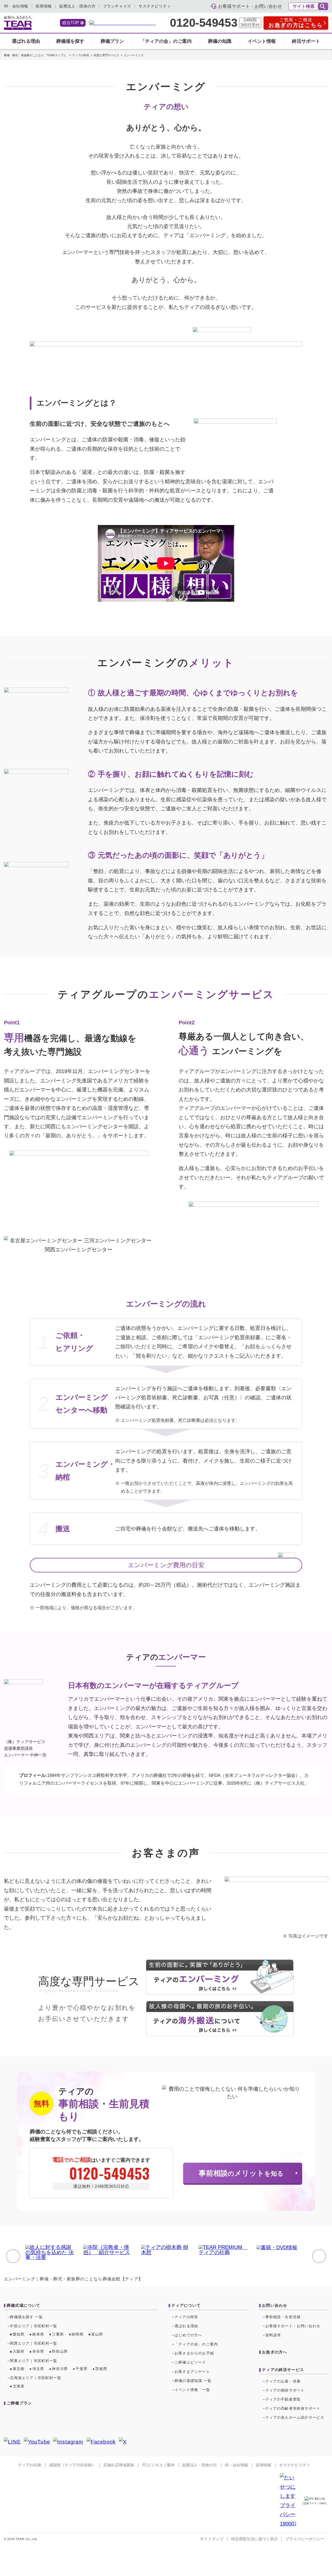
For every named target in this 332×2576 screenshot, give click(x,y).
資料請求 (273, 2335)
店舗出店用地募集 (119, 2465)
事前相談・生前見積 (283, 2317)
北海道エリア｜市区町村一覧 (35, 2378)
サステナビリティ (155, 6)
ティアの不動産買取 (283, 2399)
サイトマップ (212, 2539)
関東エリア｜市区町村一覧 (33, 2361)
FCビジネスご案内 (158, 2465)
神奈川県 (60, 2369)
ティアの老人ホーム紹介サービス (295, 2418)
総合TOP (71, 23)
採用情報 (44, 6)
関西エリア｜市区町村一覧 (33, 2343)
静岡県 (78, 2334)
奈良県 (38, 2351)
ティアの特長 (186, 2317)
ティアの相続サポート (285, 2390)
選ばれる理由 (26, 41)
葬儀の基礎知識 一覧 (193, 2381)
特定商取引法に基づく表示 (254, 2539)
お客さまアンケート (192, 2372)
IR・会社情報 (16, 6)
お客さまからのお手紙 (194, 2353)
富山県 (97, 2334)
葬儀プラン (112, 41)
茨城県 (101, 2369)
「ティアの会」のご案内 (166, 41)
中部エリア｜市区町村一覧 (33, 2326)
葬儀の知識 (220, 41)
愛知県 (19, 2334)
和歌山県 (60, 2351)
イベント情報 (262, 41)
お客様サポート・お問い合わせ (293, 2326)
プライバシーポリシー (305, 2539)
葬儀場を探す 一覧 (26, 2317)
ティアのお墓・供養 (283, 2381)
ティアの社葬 (30, 2465)
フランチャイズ (117, 6)
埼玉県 (38, 2369)
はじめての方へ (188, 2335)
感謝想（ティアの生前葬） (72, 2465)
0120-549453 (204, 23)
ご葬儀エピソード (190, 2362)
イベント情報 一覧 (192, 2390)
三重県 (58, 2334)
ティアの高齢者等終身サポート (293, 2408)
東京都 (19, 2369)
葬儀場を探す (70, 41)
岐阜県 (38, 2334)
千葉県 (81, 2369)
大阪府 (19, 2351)
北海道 (19, 2386)
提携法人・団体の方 (77, 6)
